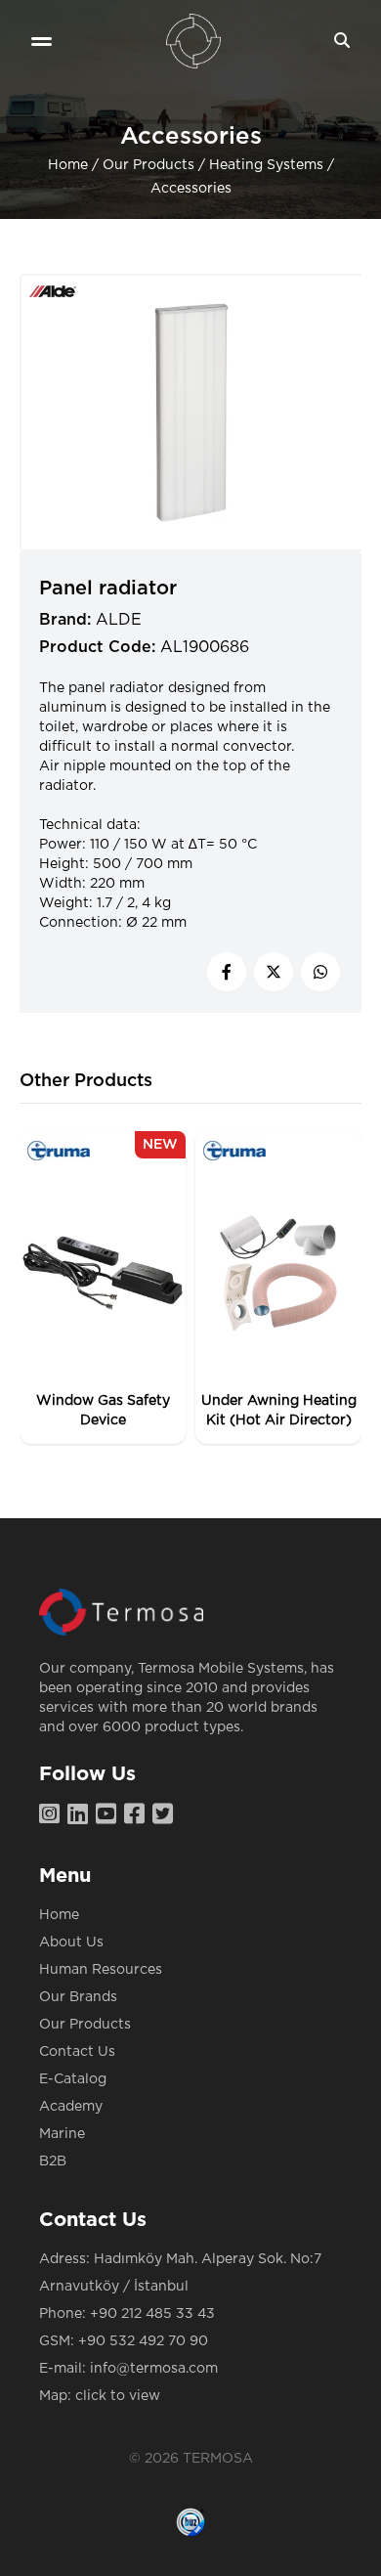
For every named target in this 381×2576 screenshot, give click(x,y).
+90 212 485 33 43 (152, 2314)
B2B (53, 2161)
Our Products (148, 165)
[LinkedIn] (82, 1815)
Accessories (191, 189)
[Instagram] (53, 1815)
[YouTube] (110, 1815)
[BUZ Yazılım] (190, 2522)
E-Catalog (73, 2079)
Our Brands (78, 1997)
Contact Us (77, 2052)
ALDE (119, 620)
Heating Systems (266, 165)
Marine (62, 2134)
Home (68, 165)
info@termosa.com (154, 2369)
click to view (118, 2396)
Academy (71, 2107)
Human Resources (101, 1970)
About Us (71, 1943)
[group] (103, 1288)
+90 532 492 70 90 (143, 2341)
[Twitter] (167, 1815)
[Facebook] (138, 1815)
